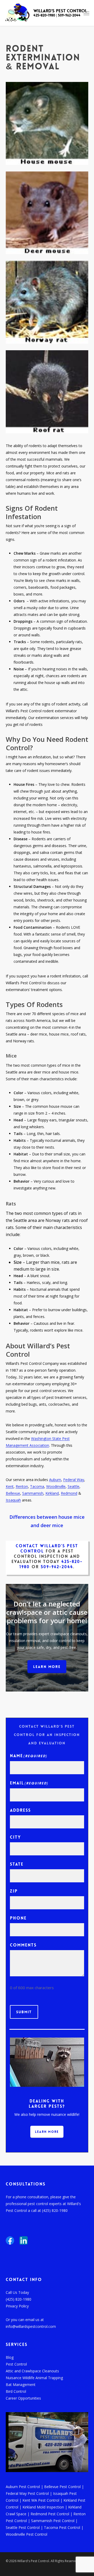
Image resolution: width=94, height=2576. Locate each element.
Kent (10, 1486)
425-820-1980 (44, 15)
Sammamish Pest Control (53, 2521)
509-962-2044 (69, 15)
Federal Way (74, 1480)
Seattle (74, 1486)
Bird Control (16, 2391)
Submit (24, 2012)
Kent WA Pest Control (41, 2500)
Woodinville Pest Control (27, 2534)
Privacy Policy (17, 2306)
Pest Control (16, 2364)
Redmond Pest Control (50, 2514)
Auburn (55, 1480)
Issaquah (13, 1500)
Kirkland (52, 1493)
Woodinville (56, 1486)
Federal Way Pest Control (27, 2493)
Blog (10, 2357)
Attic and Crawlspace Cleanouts (32, 2371)
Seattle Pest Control (23, 2527)
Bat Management (21, 2385)
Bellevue (13, 1493)
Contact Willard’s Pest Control (47, 1548)
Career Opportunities (23, 2398)
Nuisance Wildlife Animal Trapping (34, 2378)
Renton (22, 1486)
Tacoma (37, 1486)
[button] (47, 1667)
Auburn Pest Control (23, 2487)
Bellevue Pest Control (62, 2487)
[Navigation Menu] (86, 13)
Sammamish (33, 1493)
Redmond (69, 1493)
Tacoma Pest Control (62, 2527)
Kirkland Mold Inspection (43, 2507)
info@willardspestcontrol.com (31, 2326)
